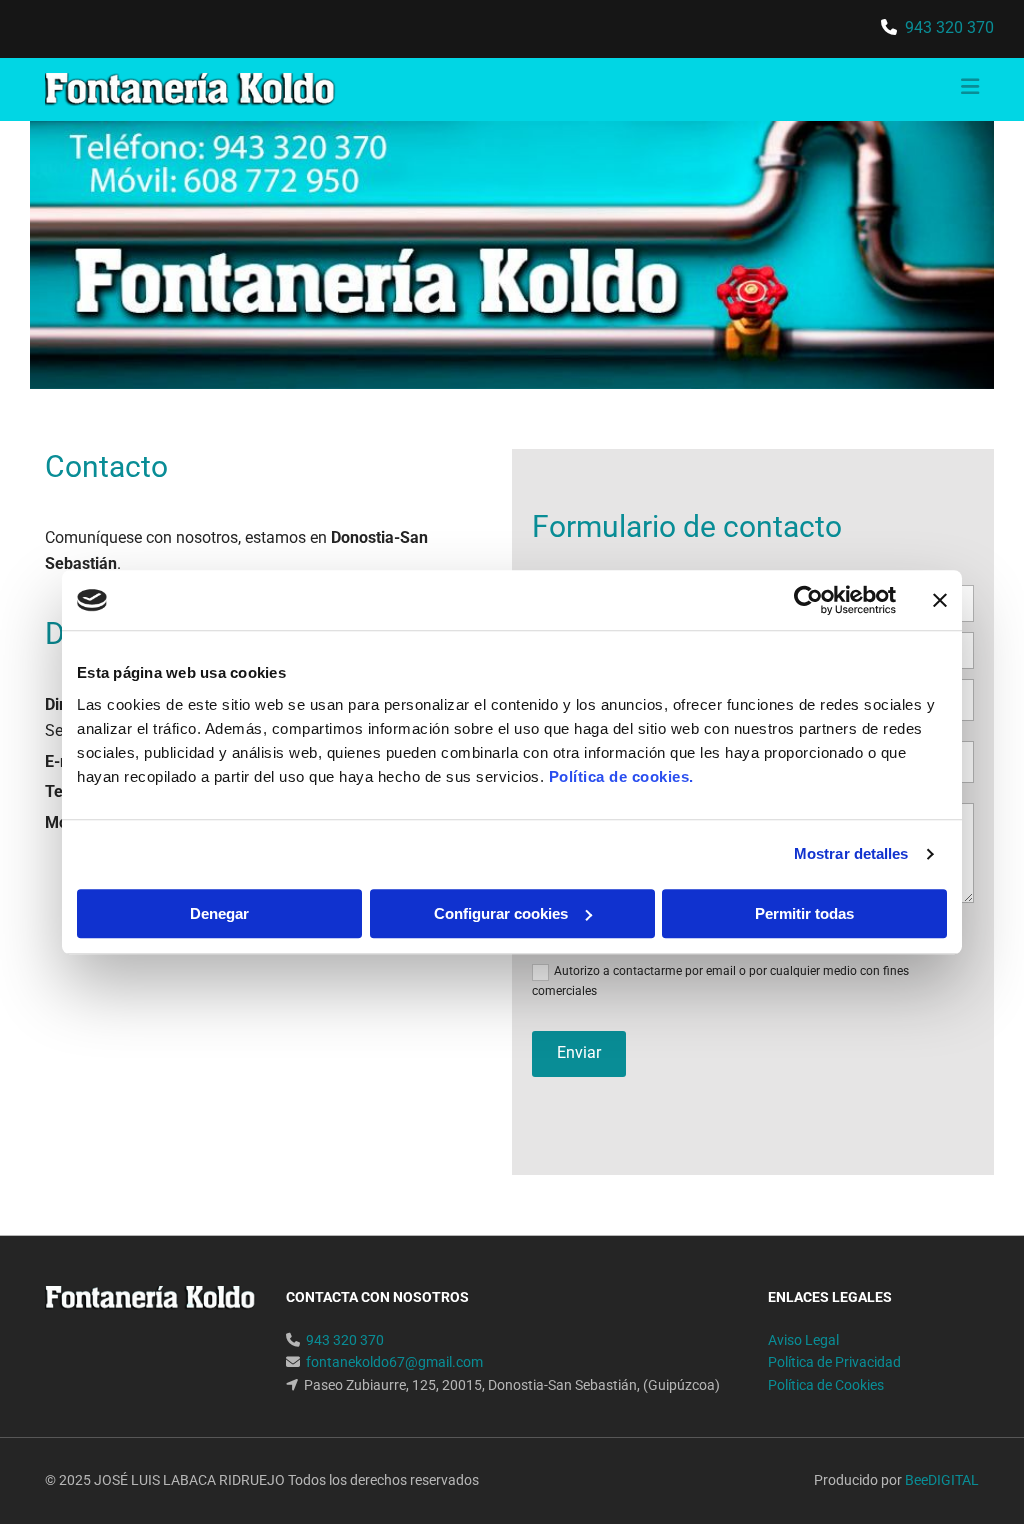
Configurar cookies (501, 913)
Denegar (219, 913)
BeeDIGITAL (942, 1480)
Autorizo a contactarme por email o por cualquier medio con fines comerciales (720, 980)
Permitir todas (804, 913)
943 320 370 (949, 27)
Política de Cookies (826, 1385)
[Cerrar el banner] (940, 600)
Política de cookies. (621, 776)
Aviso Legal (803, 1340)
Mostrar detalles (851, 853)
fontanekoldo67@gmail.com (394, 1362)
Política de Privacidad (834, 1362)
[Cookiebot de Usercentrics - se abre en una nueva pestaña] (808, 600)
